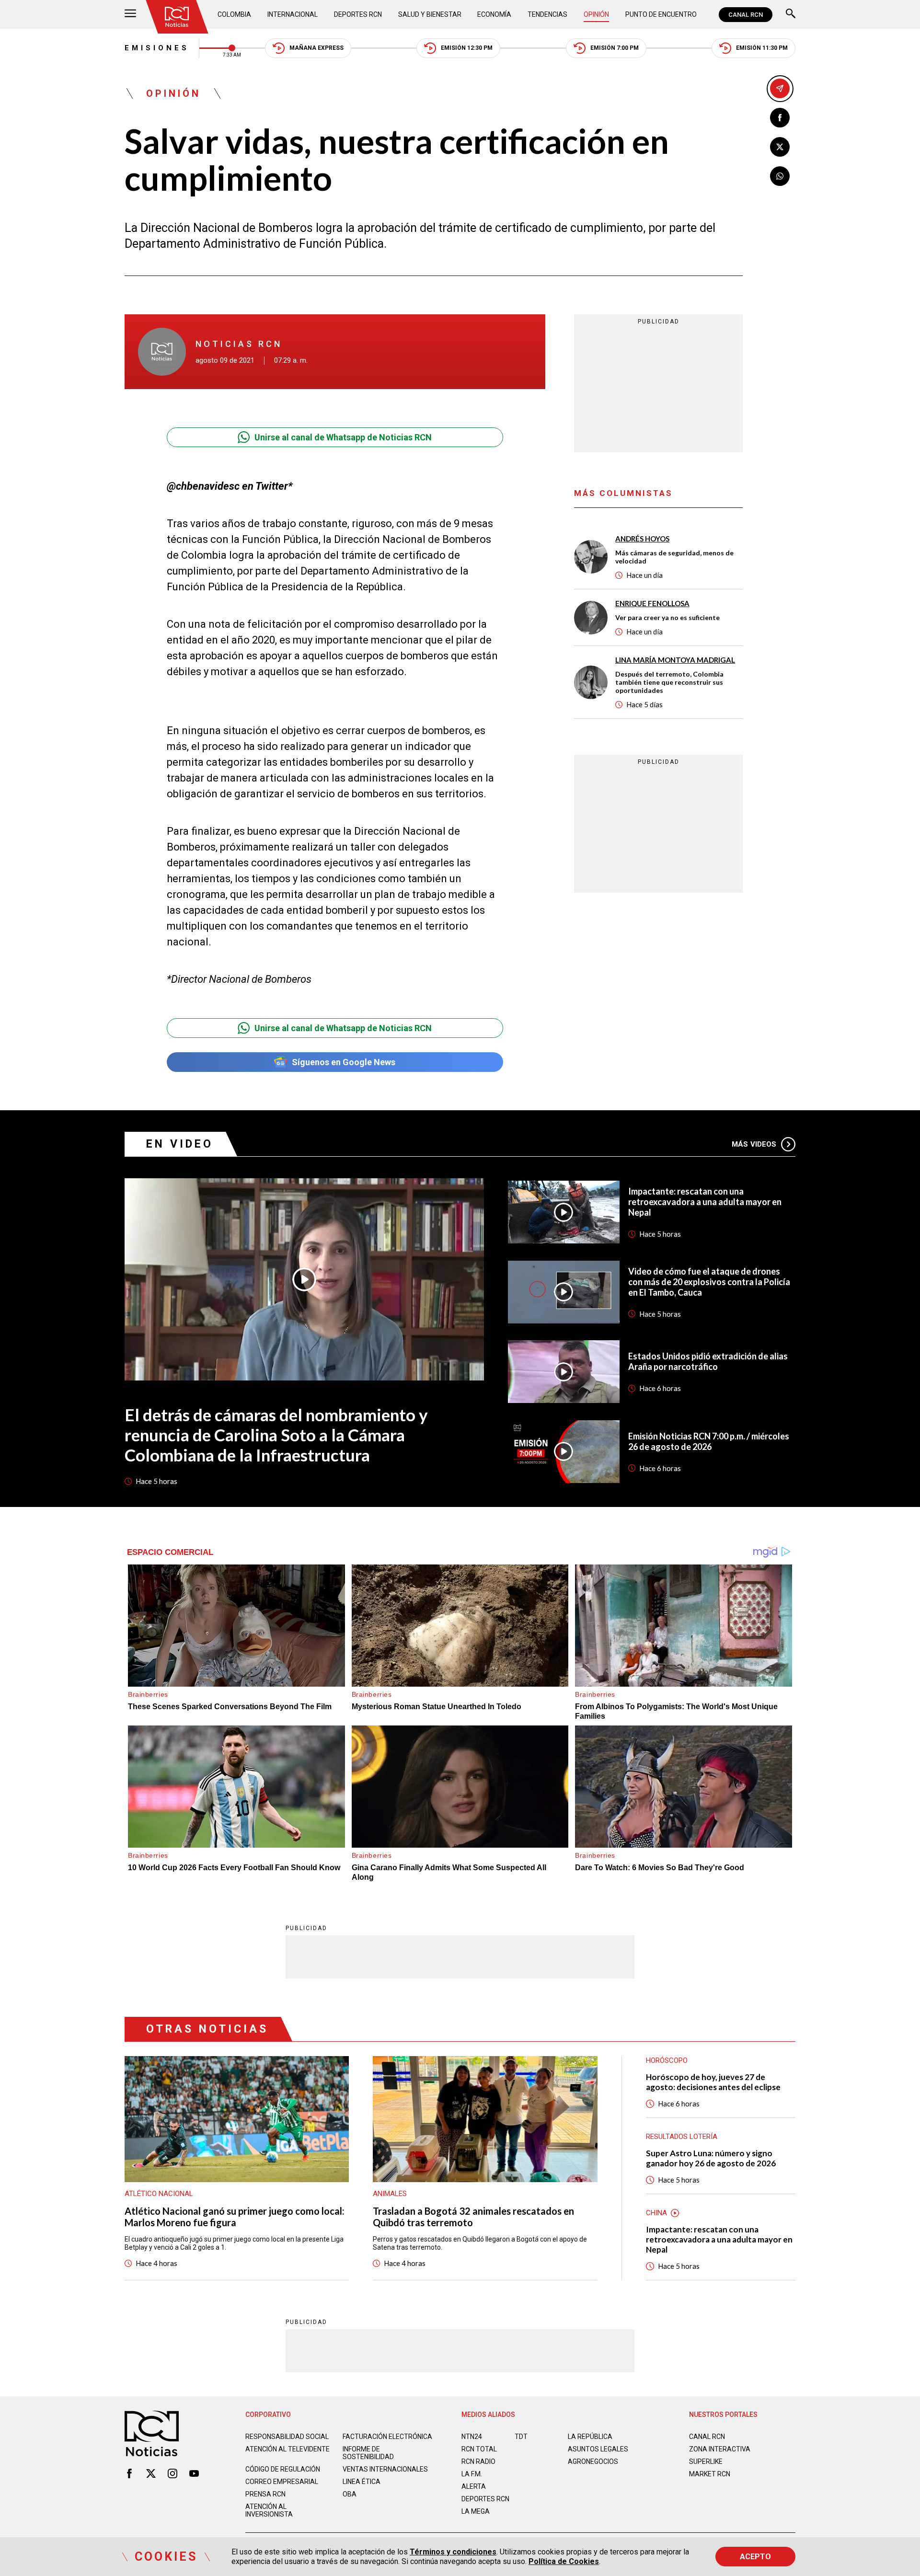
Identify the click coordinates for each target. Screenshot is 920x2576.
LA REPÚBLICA (590, 2437)
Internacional (293, 14)
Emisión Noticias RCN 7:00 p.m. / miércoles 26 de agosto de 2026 (709, 1441)
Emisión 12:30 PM (467, 48)
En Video (180, 1144)
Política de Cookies (564, 2561)
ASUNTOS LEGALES (598, 2449)
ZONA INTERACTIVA (720, 2449)
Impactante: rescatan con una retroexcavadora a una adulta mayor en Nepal (705, 1202)
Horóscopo (667, 2060)
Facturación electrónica (387, 2437)
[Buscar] (791, 15)
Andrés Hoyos (642, 539)
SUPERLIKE (706, 2461)
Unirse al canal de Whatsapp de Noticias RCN (343, 437)
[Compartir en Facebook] (780, 118)
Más (754, 1144)
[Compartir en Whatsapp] (780, 176)
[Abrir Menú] (130, 15)
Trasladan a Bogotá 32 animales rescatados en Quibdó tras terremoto (473, 2217)
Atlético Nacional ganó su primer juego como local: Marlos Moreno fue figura (235, 2217)
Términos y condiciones (453, 2552)
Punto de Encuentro (661, 14)
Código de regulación (283, 2469)
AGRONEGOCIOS (593, 2461)
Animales (390, 2194)
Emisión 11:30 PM (762, 48)
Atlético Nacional (159, 2194)
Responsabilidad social (287, 2437)
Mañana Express (316, 48)
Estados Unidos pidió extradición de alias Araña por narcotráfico (708, 1361)
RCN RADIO (478, 2461)
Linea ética (362, 2482)
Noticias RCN (239, 344)
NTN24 (472, 2437)
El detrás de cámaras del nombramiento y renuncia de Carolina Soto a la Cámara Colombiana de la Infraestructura (276, 1435)
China (656, 2213)
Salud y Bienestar (430, 14)
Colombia (234, 14)
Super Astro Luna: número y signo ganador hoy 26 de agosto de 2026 (711, 2158)
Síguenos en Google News (344, 1062)
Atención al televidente (287, 2449)
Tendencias (547, 14)
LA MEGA (476, 2511)
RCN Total (479, 2449)
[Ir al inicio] (177, 17)
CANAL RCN (746, 15)
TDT (521, 2437)
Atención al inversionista (269, 2510)
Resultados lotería (682, 2137)
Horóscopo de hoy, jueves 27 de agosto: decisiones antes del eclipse (713, 2082)
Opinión (596, 14)
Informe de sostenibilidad (368, 2453)
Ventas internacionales (385, 2469)
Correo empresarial (282, 2482)
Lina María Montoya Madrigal (675, 660)
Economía (494, 14)
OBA (350, 2494)
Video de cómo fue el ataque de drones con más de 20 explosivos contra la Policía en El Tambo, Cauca (709, 1282)
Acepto (755, 2557)
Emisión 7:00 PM (615, 48)
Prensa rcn (265, 2494)
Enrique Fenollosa (652, 603)
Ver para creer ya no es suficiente (667, 617)
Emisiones (157, 48)
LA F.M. (472, 2474)
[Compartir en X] (780, 147)
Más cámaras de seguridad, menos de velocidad (674, 557)
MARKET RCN (710, 2474)
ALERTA (474, 2486)
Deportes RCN (358, 14)
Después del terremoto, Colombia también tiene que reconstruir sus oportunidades (669, 682)
